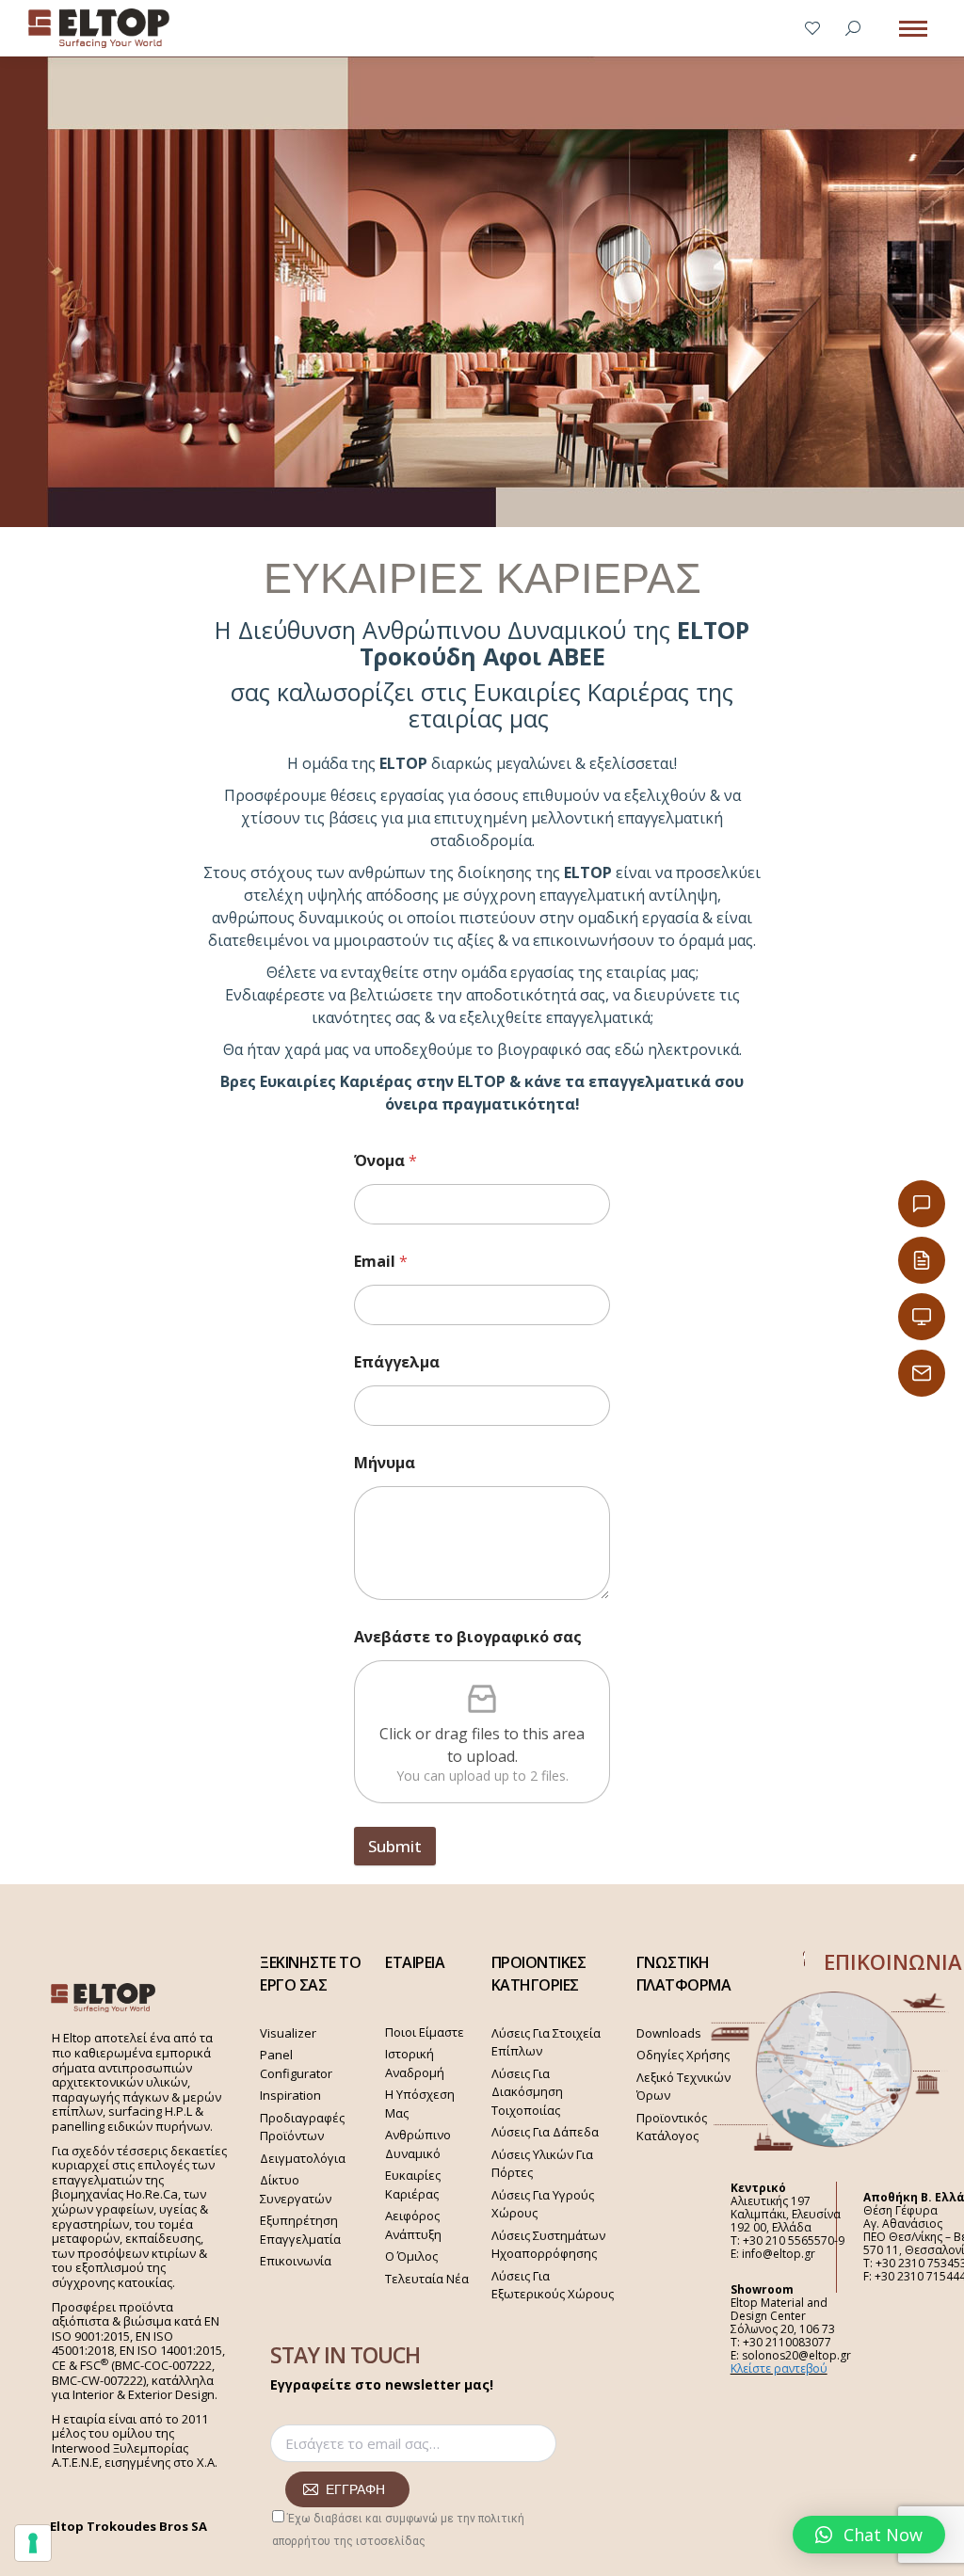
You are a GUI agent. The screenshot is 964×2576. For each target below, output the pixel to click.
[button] (869, 2535)
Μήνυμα (385, 1463)
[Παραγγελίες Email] (922, 1373)
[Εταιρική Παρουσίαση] (922, 1317)
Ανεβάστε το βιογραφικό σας (468, 1637)
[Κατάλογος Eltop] (922, 1260)
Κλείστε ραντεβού (779, 2368)
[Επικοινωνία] (922, 1204)
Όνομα (386, 1161)
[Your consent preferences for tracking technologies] (33, 2543)
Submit (395, 1846)
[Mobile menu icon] (913, 29)
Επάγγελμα (397, 1362)
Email (381, 1262)
